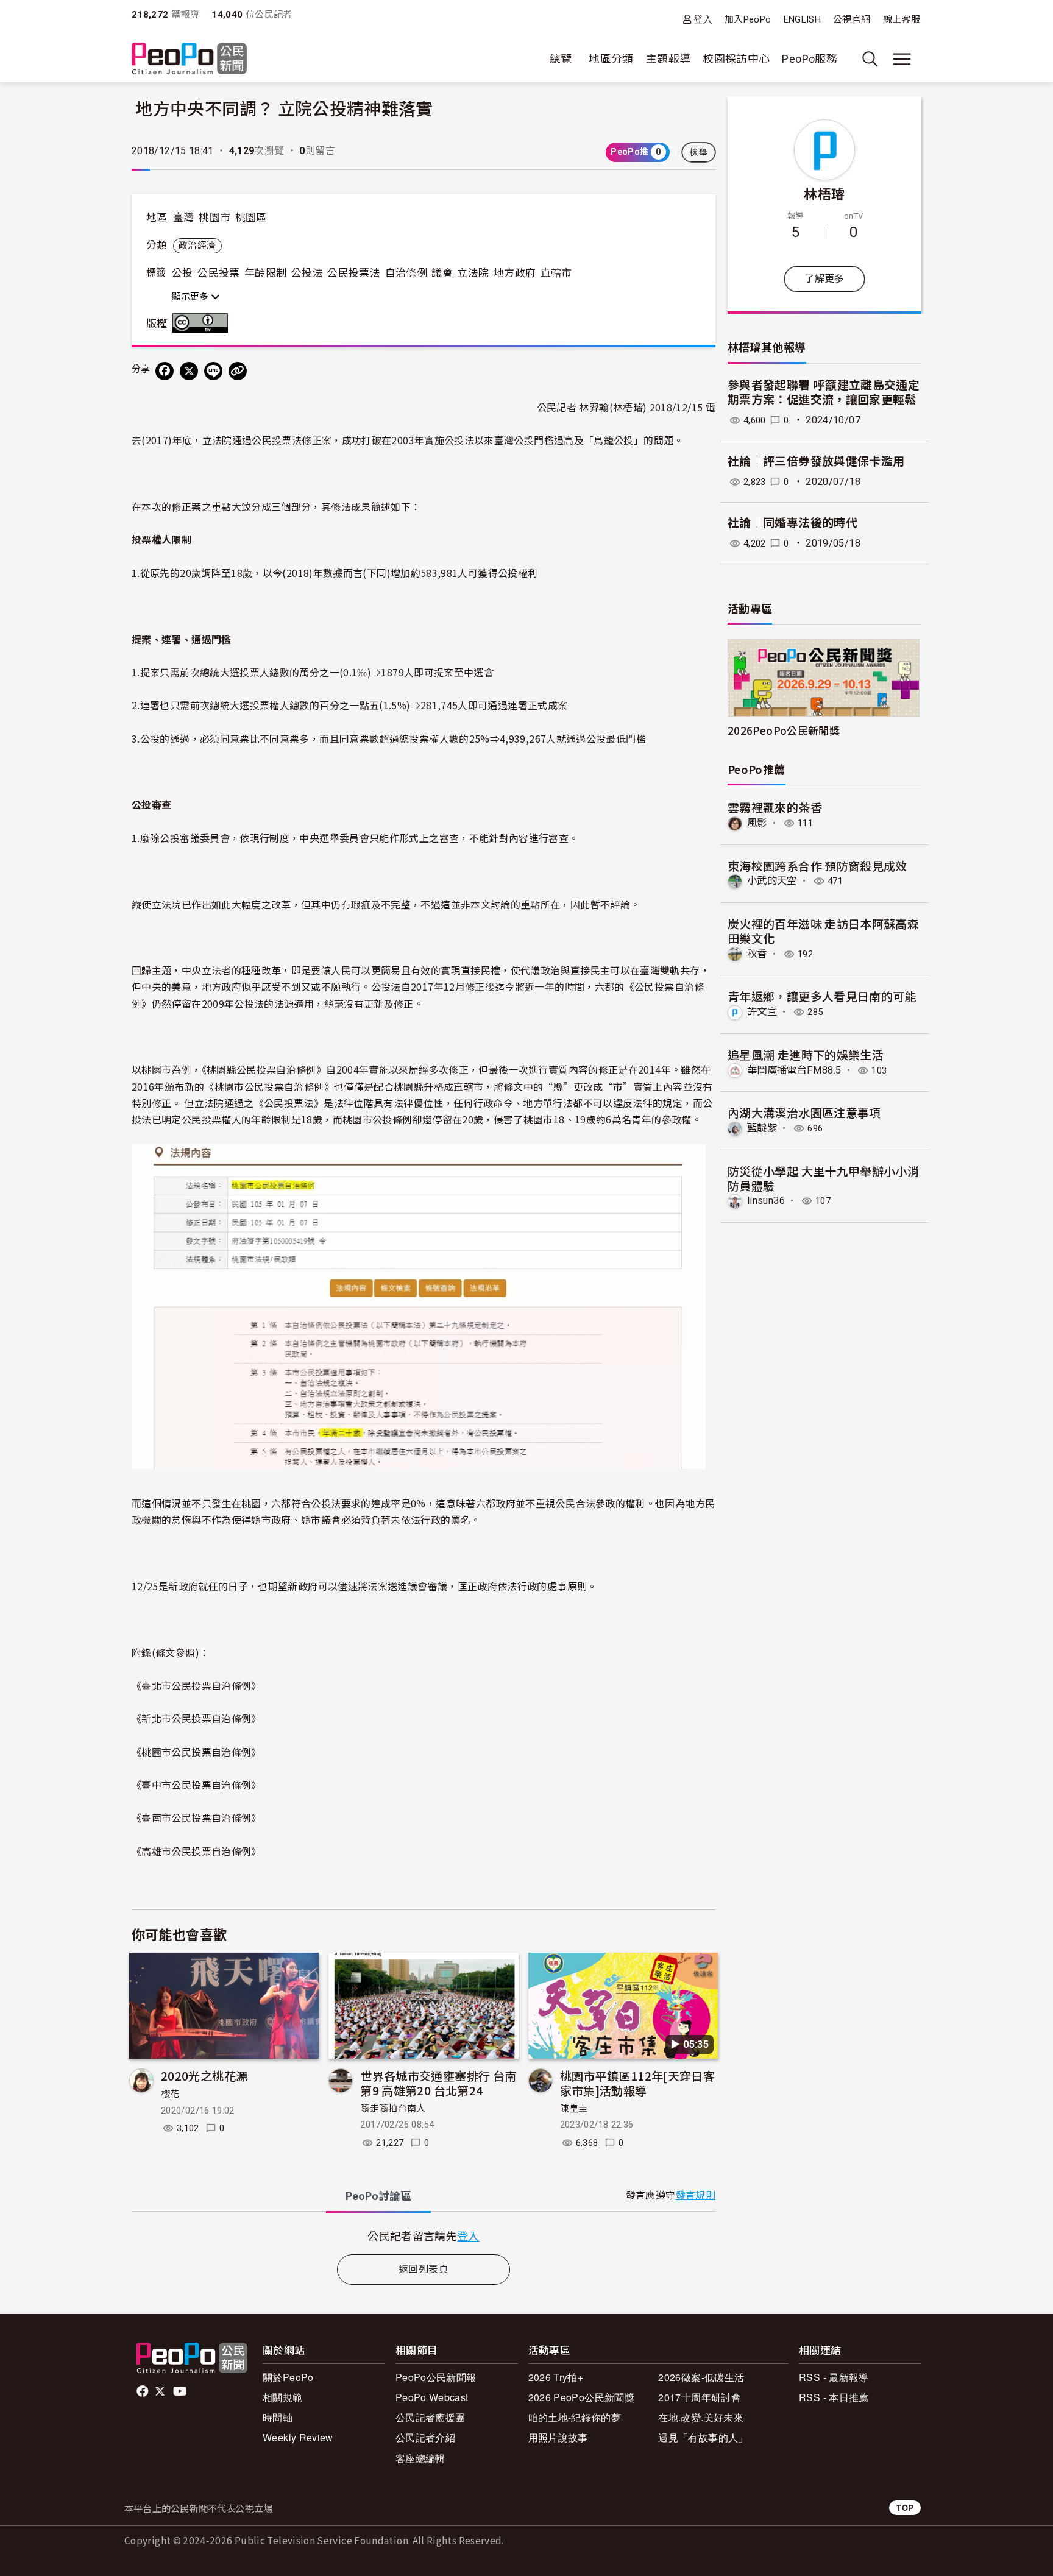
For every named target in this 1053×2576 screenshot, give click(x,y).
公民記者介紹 (425, 2437)
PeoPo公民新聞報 (436, 2377)
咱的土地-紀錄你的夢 (575, 2417)
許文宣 (762, 1012)
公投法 (307, 273)
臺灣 (184, 218)
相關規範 (282, 2397)
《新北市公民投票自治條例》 (197, 1718)
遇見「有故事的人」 (703, 2437)
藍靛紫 (762, 1128)
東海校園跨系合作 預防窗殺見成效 (817, 865)
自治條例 (406, 273)
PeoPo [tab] (378, 2196)
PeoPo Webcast (432, 2397)
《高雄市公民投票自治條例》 (197, 1851)
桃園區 (251, 218)
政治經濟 (197, 246)
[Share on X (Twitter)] (189, 371)
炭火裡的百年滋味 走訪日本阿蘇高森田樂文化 (823, 931)
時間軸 (278, 2417)
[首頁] (189, 59)
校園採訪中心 (736, 59)
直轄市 (556, 273)
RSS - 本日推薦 (834, 2397)
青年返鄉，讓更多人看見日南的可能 (822, 996)
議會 (442, 273)
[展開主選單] (902, 59)
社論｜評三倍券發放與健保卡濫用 (816, 462)
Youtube (181, 2391)
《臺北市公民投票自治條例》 (197, 1685)
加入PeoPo (748, 19)
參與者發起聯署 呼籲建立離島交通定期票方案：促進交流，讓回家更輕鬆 (824, 393)
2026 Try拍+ (556, 2377)
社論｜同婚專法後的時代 (792, 523)
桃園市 (214, 218)
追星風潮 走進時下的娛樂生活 (806, 1054)
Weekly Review (298, 2437)
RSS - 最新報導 (834, 2377)
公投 (183, 273)
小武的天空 (772, 881)
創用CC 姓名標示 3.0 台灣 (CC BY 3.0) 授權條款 (203, 323)
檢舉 (699, 152)
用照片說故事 (558, 2437)
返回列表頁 (424, 2269)
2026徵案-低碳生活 (701, 2377)
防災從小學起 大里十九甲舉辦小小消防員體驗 (823, 1178)
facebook (144, 2391)
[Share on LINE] (213, 371)
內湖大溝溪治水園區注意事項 (804, 1112)
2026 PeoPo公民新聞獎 (581, 2397)
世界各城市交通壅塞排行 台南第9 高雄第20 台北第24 (438, 2083)
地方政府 (515, 273)
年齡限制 (265, 273)
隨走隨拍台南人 (393, 2109)
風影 (757, 823)
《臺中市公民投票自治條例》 (197, 1785)
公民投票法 (354, 273)
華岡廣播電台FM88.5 (794, 1070)
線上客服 (902, 19)
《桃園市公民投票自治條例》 (197, 1752)
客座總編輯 (420, 2458)
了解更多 (824, 279)
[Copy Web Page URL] (238, 371)
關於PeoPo (288, 2377)
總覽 (561, 59)
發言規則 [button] (696, 2196)
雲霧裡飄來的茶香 (775, 807)
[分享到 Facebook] (165, 371)
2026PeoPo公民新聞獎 (784, 730)
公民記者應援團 (431, 2417)
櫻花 (170, 2094)
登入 (703, 19)
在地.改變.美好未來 (701, 2417)
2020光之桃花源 (204, 2075)
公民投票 (218, 273)
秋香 (757, 954)
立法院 (473, 273)
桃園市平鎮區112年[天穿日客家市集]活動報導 (637, 2083)
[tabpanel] (424, 2236)
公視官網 (852, 19)
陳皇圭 (574, 2109)
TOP (905, 2507)
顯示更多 (191, 297)
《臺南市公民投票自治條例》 (197, 1817)
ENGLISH (803, 19)
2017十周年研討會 (700, 2397)
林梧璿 (824, 193)
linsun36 (766, 1201)
